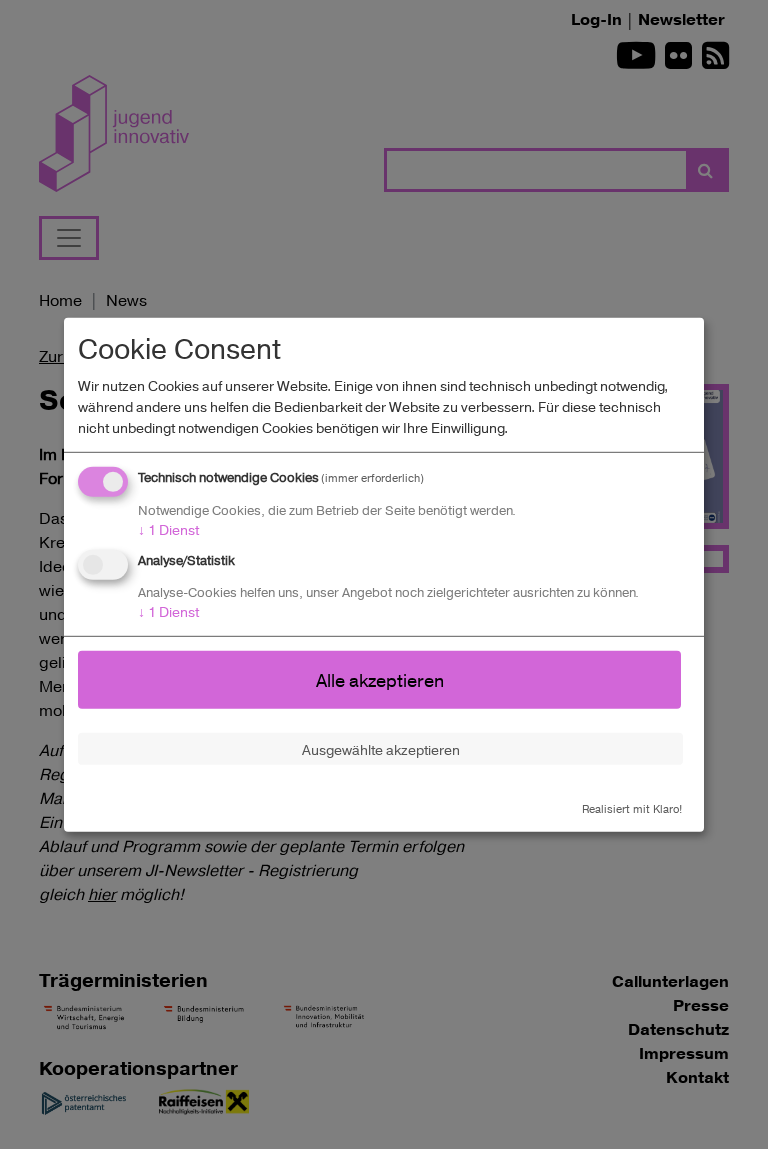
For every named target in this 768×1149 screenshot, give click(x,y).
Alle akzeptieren (380, 678)
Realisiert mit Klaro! (632, 808)
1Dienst (168, 529)
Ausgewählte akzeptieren (381, 748)
